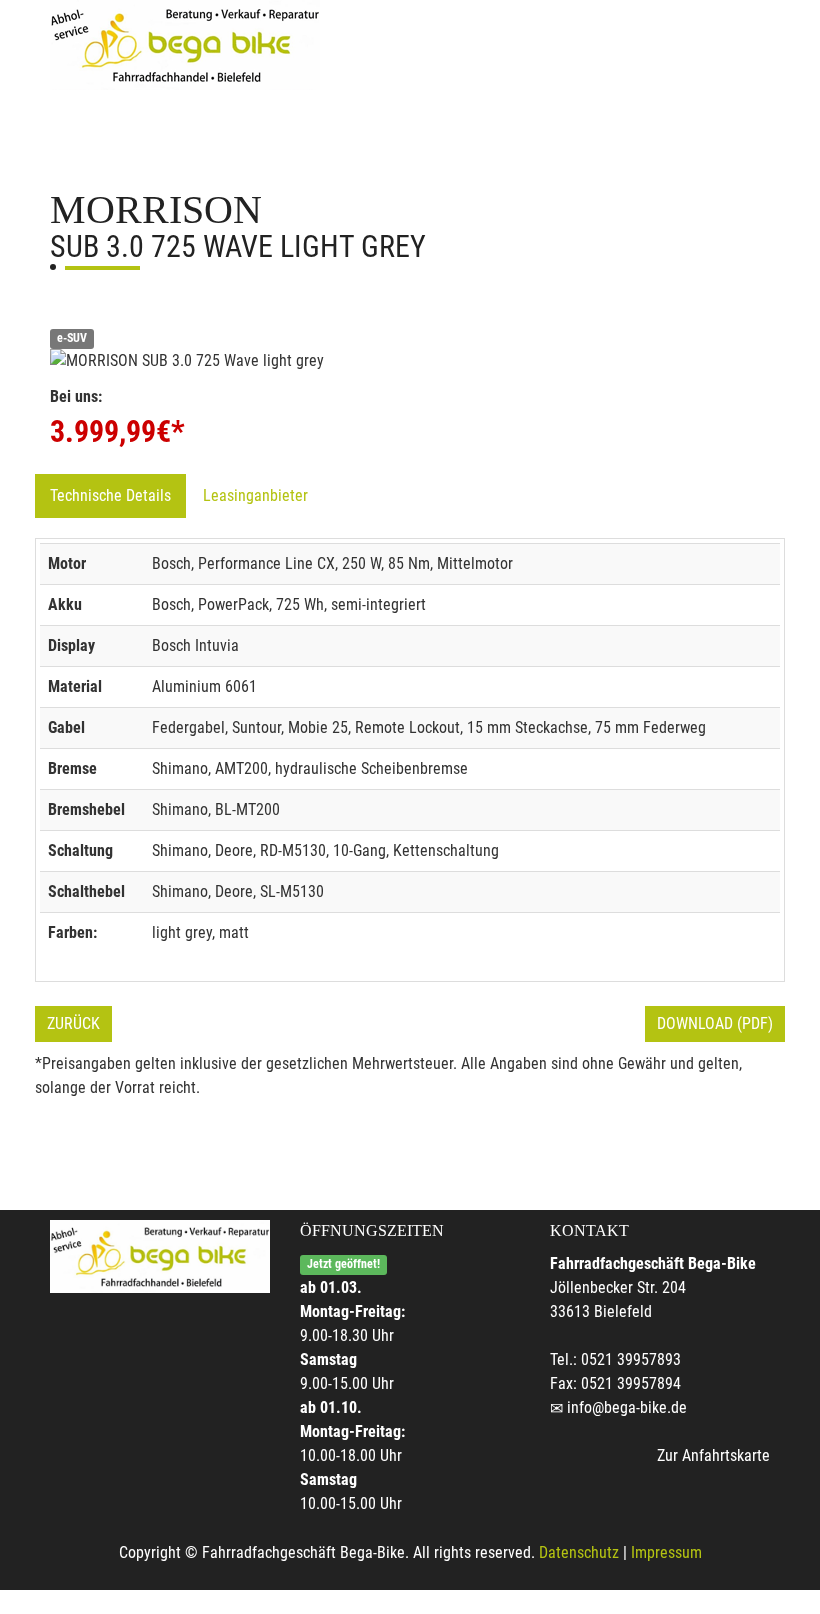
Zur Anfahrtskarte (713, 1455)
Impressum (666, 1552)
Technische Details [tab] (110, 495)
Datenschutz (579, 1552)
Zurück (73, 1023)
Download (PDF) (715, 1023)
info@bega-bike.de (627, 1407)
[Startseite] (185, 45)
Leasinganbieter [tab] (255, 495)
